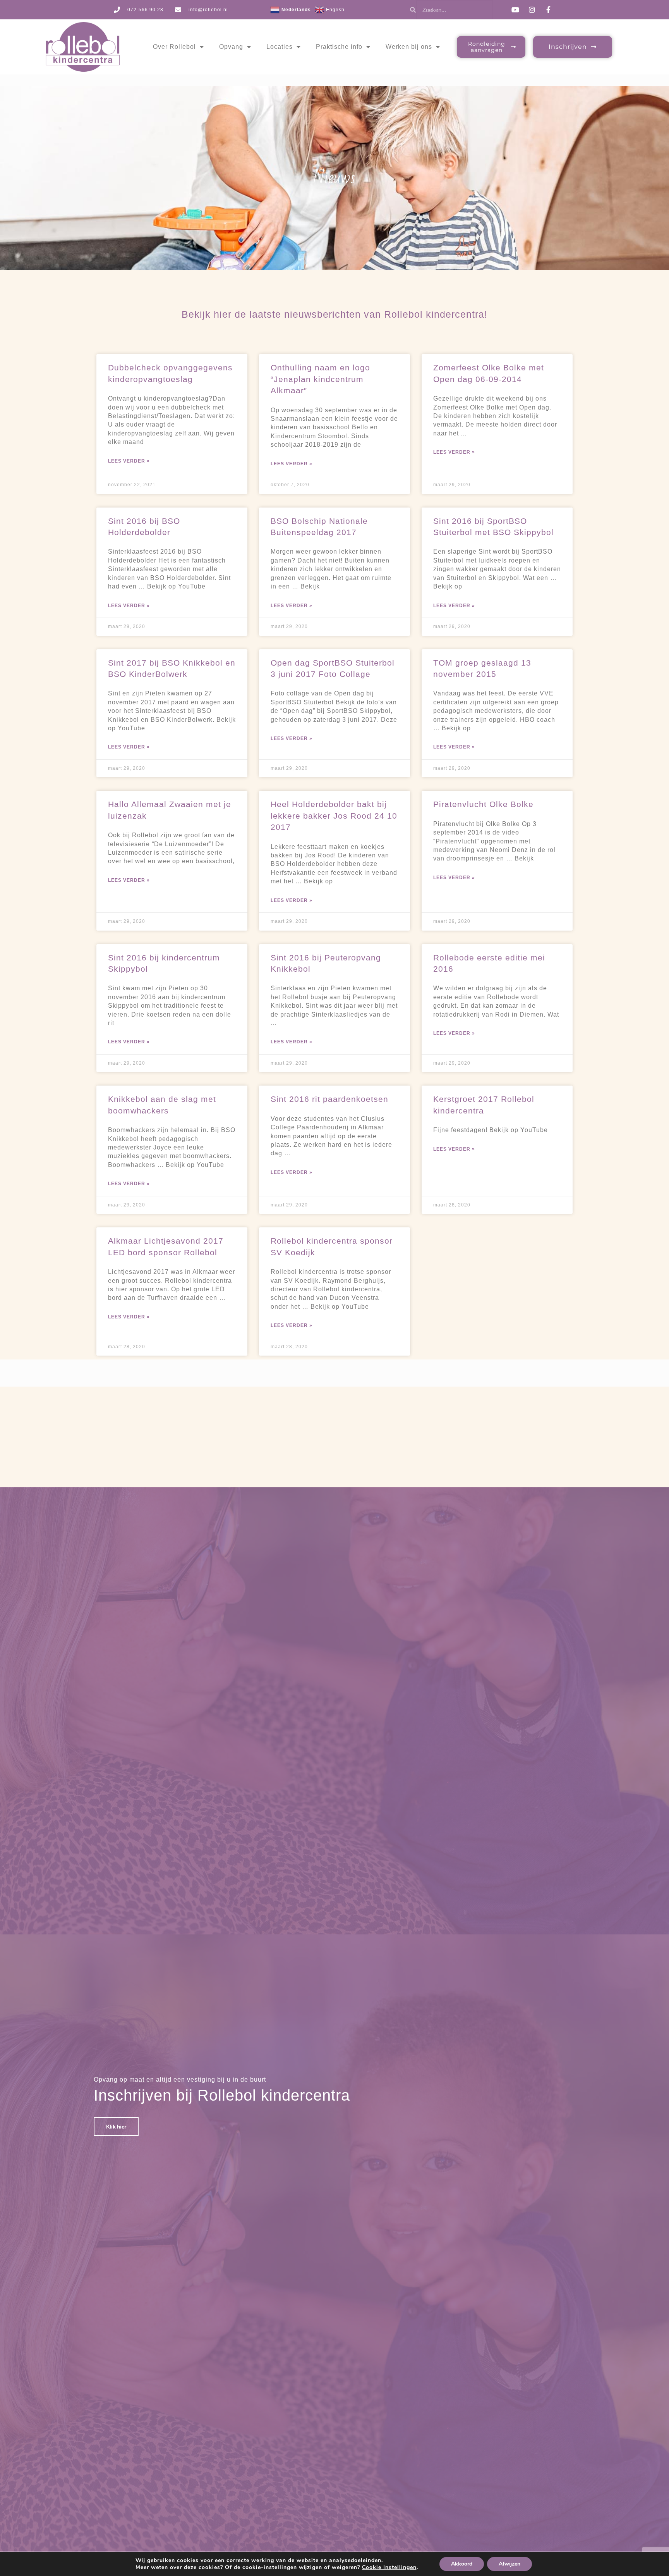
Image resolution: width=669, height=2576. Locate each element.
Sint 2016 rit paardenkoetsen (329, 1099)
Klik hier (116, 2127)
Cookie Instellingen (389, 2567)
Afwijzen (509, 2564)
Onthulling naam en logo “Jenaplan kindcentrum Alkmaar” (320, 379)
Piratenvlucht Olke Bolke (483, 804)
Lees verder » (129, 461)
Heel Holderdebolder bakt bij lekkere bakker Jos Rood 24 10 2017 (334, 816)
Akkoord (462, 2564)
